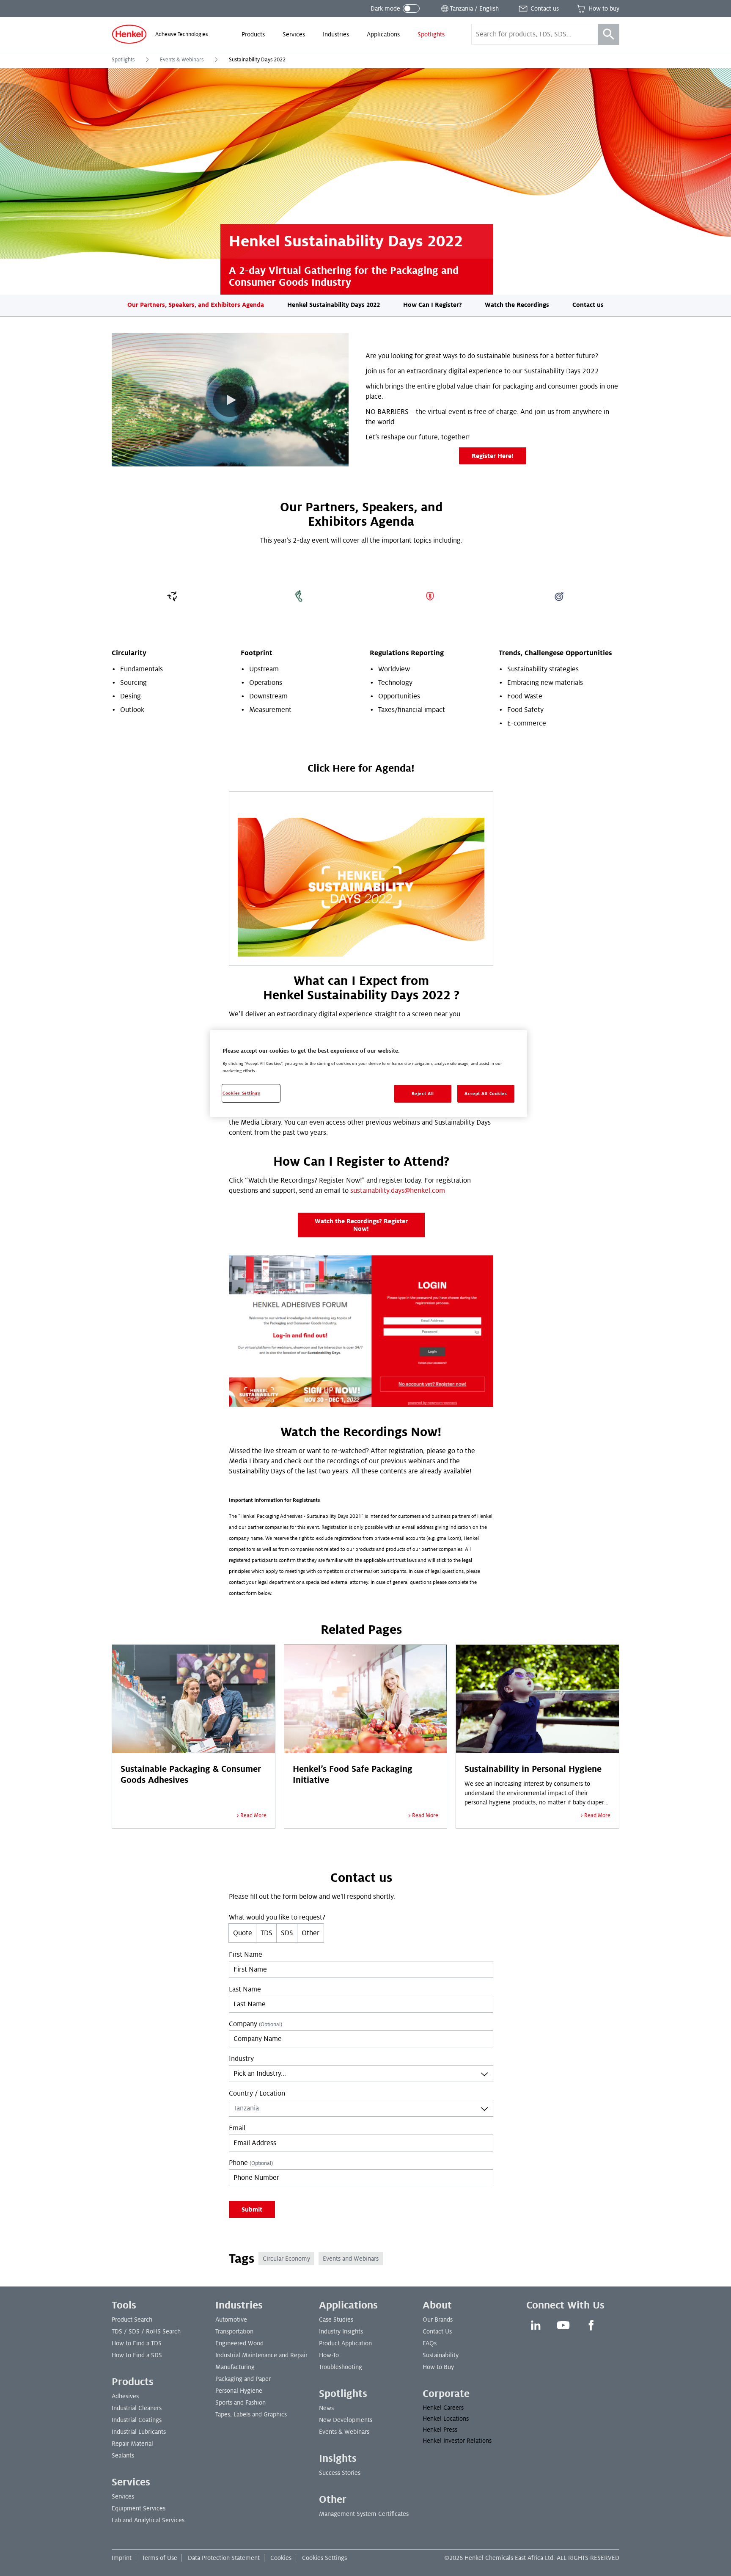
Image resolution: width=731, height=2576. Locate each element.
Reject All (423, 1094)
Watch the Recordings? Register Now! (361, 1225)
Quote (243, 1933)
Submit (252, 2209)
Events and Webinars (351, 2259)
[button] (230, 400)
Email (237, 2128)
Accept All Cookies (486, 1094)
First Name (246, 1955)
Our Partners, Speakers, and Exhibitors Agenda (196, 305)
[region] (368, 1074)
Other (311, 1933)
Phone (251, 2163)
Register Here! (493, 456)
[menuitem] (253, 34)
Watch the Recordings (517, 305)
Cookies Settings (324, 2558)
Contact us (588, 305)
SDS (287, 1933)
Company (256, 2024)
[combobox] (361, 2074)
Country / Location (257, 2093)
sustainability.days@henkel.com (398, 1191)
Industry (241, 2059)
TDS (267, 1933)
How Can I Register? (433, 305)
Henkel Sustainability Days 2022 (334, 305)
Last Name (245, 1989)
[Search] (609, 34)
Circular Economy (286, 2259)
